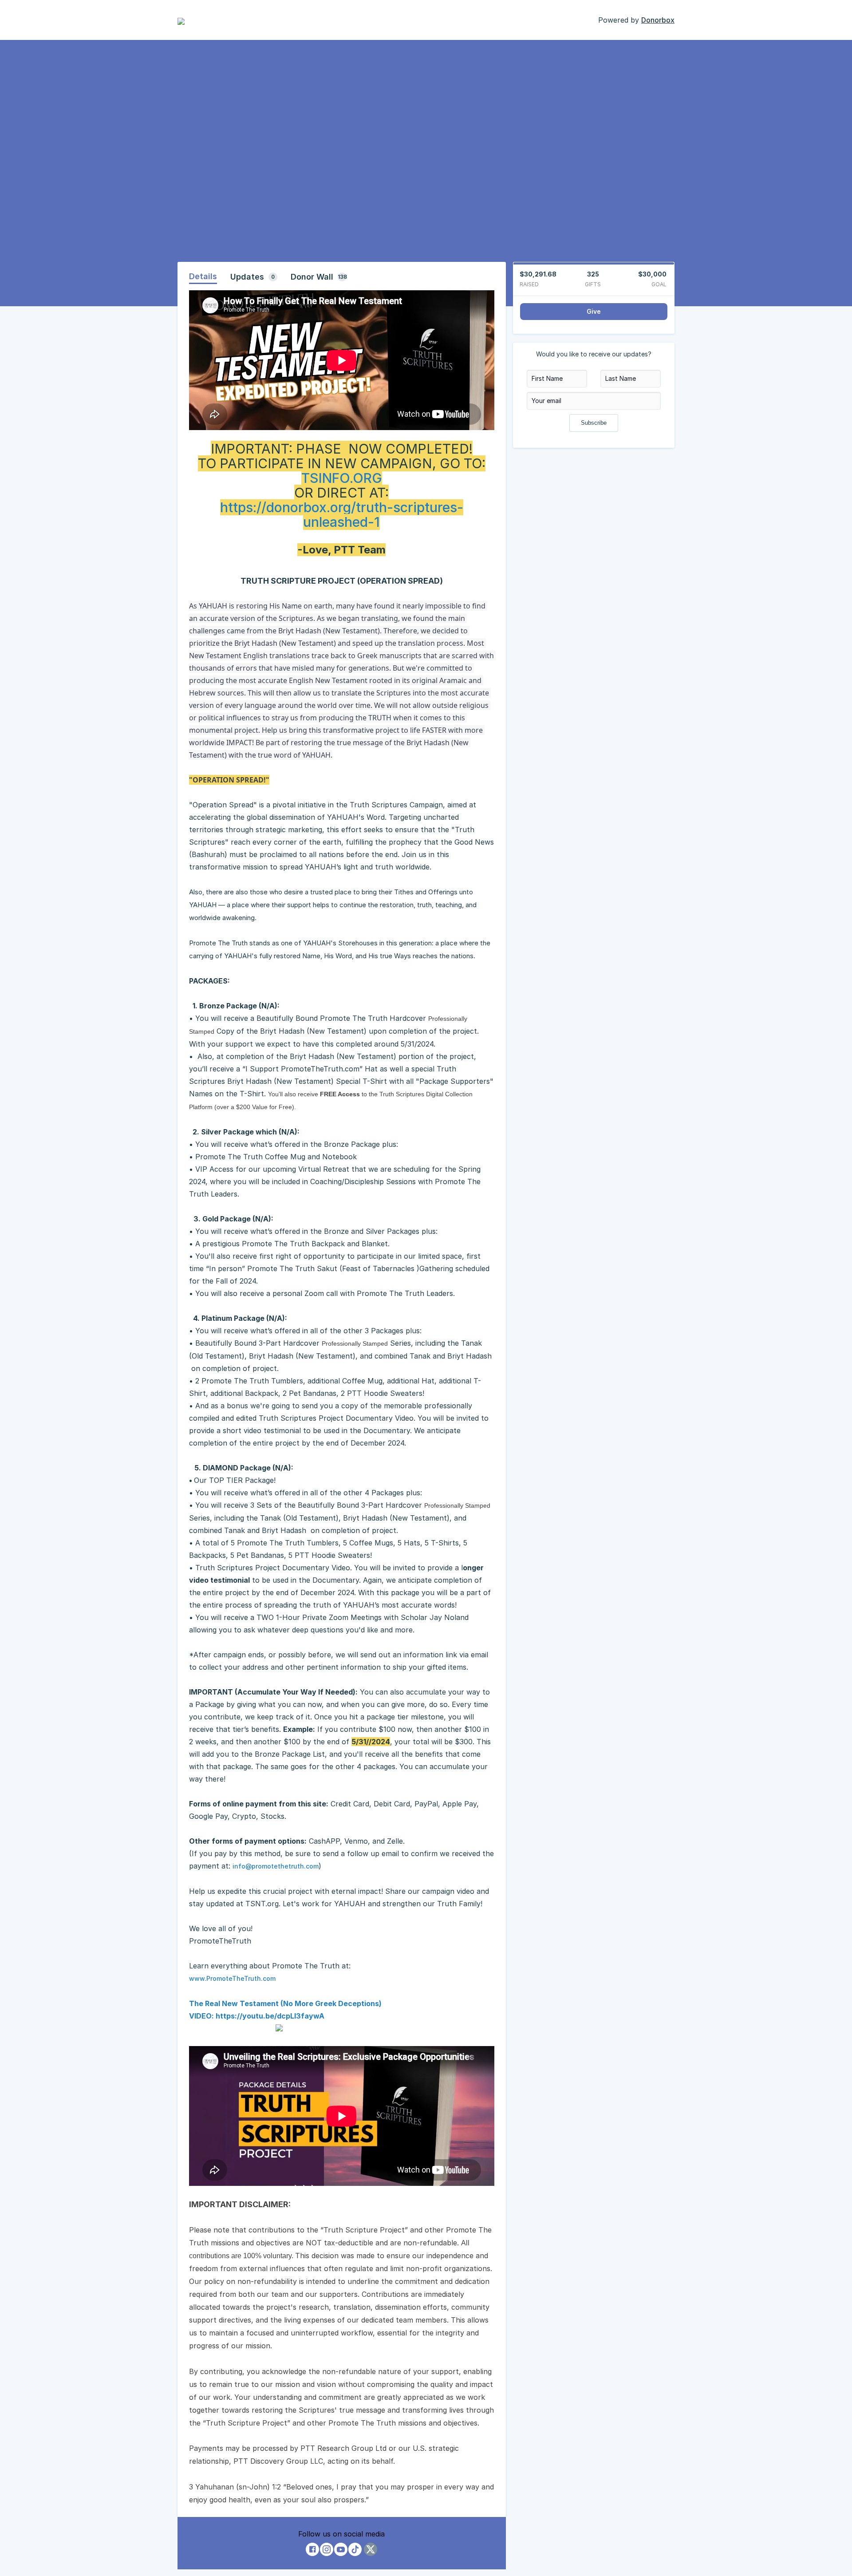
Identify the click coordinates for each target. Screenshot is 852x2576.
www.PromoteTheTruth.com (232, 1978)
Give (594, 311)
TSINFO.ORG (342, 478)
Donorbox (658, 20)
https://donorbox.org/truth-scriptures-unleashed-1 (342, 515)
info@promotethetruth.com (276, 1866)
